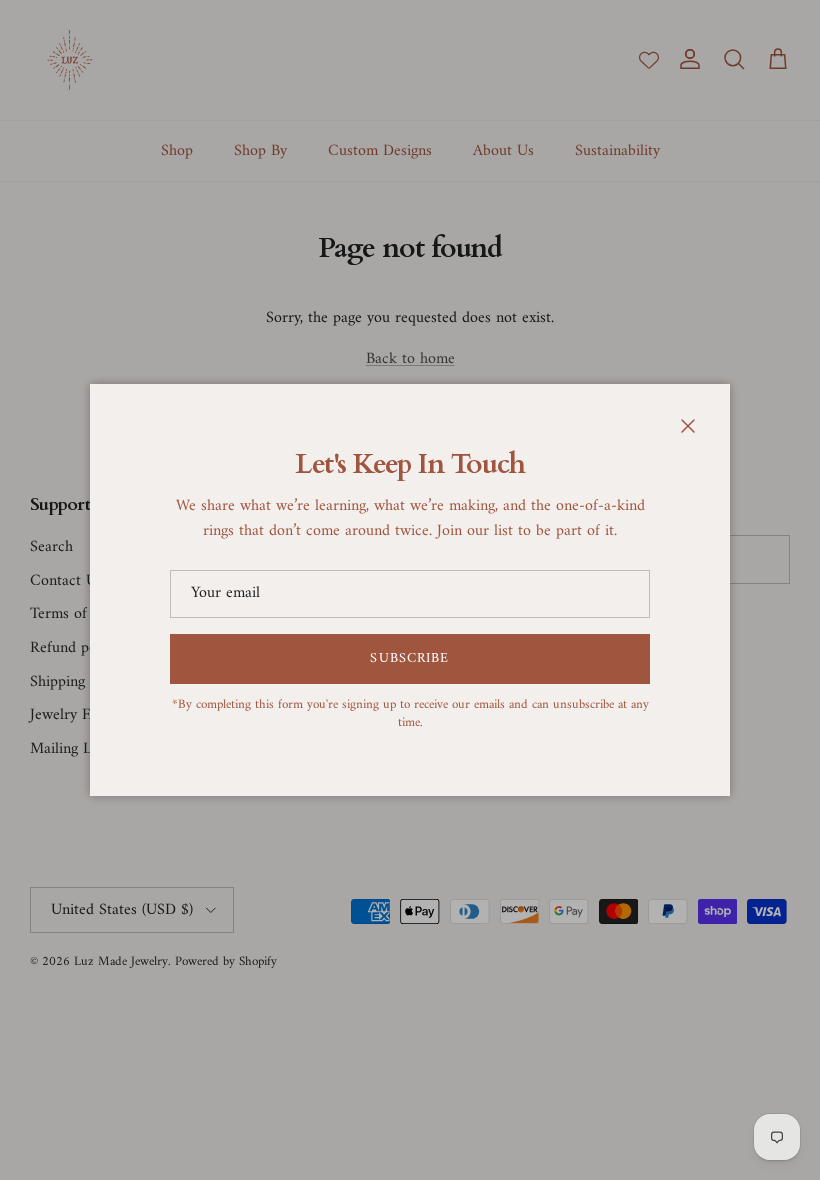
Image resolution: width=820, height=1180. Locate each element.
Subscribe (409, 658)
